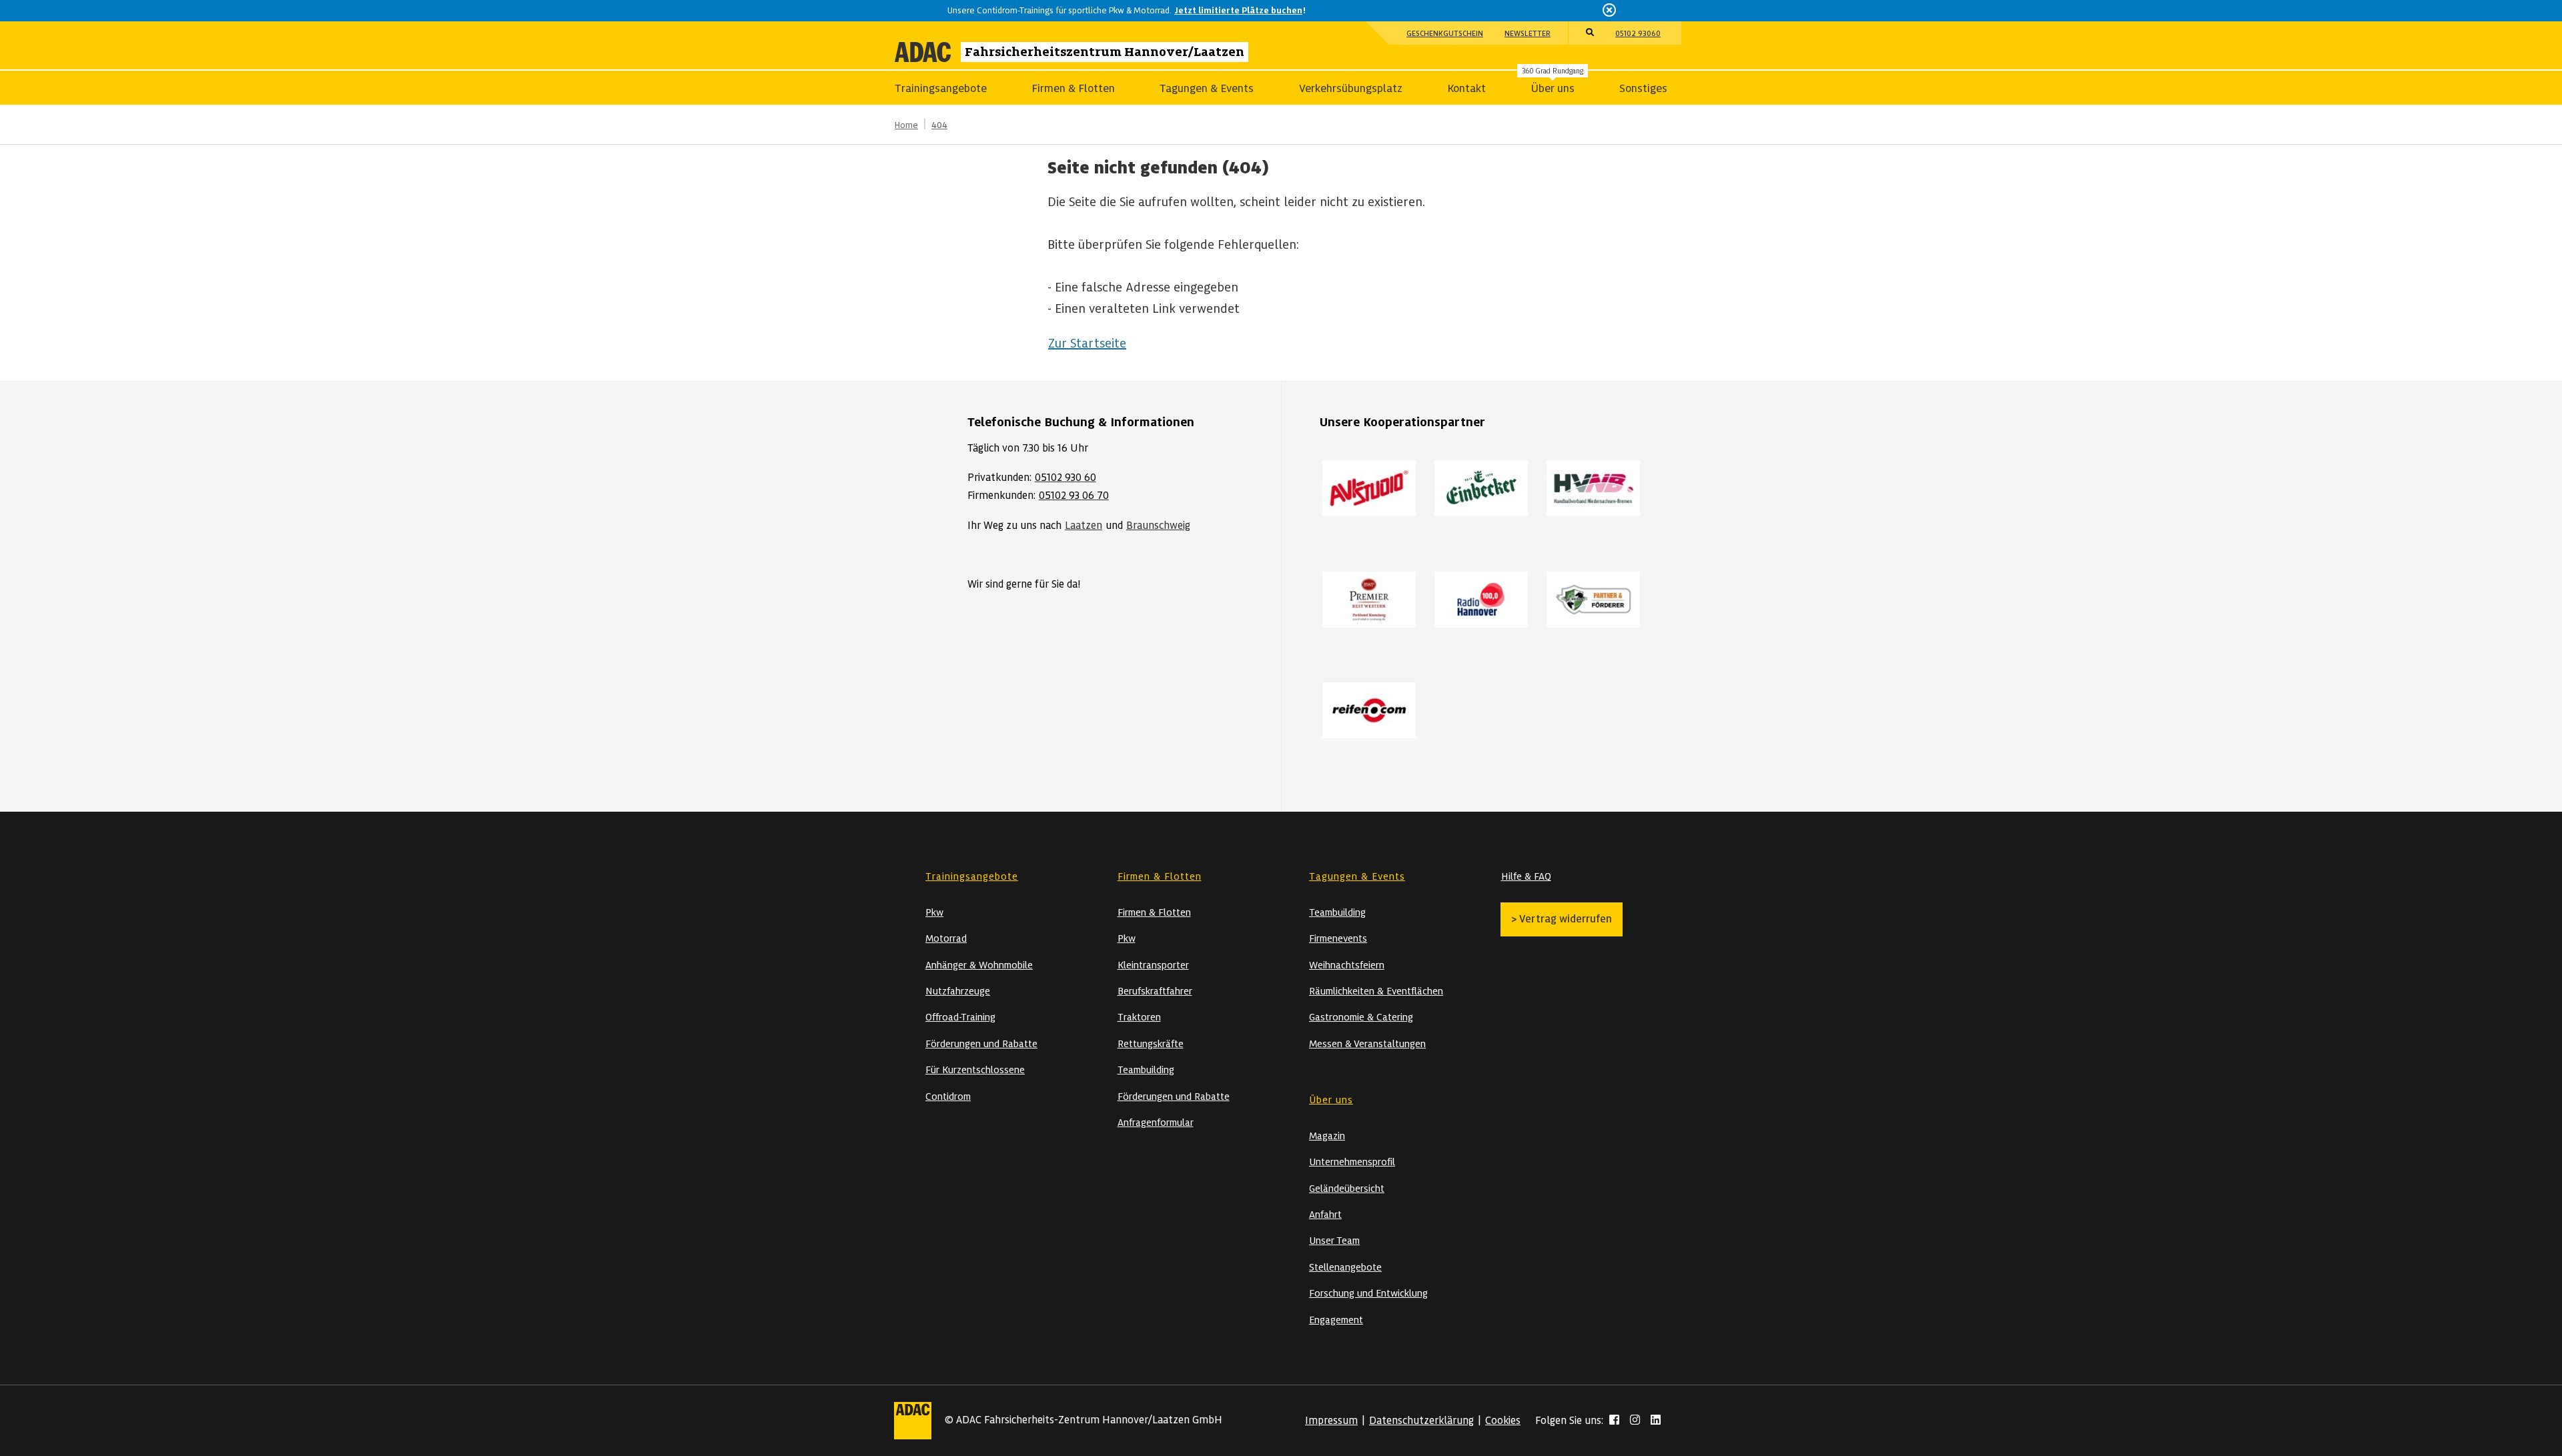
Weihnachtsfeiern (1347, 965)
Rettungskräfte (1151, 1044)
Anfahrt (1325, 1215)
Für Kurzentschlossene (975, 1070)
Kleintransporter (1153, 965)
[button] (1590, 33)
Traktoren (1139, 1017)
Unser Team (1334, 1241)
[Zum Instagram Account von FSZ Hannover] (1635, 1421)
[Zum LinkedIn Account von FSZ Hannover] (1656, 1421)
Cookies (1503, 1421)
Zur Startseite (1087, 343)
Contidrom (948, 1097)
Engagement (1336, 1320)
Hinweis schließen (1610, 10)
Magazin (1327, 1136)
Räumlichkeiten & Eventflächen (1376, 991)
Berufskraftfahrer (1155, 991)
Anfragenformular (1156, 1123)
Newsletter (1528, 33)
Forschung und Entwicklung (1368, 1293)
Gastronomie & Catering (1361, 1017)
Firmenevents (1338, 938)
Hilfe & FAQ (1526, 876)
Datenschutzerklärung (1421, 1421)
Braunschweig (1158, 526)
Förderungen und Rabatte (981, 1044)
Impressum (1331, 1421)
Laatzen (1084, 526)
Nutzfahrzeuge (958, 991)
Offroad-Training (960, 1017)
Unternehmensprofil (1352, 1162)
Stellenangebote (1345, 1267)
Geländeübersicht (1347, 1189)
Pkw (934, 912)
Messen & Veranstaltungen (1367, 1044)
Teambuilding (1146, 1070)
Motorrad (946, 938)
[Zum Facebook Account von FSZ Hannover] (1614, 1421)
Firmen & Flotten (1154, 912)
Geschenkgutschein (1445, 33)
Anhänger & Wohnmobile (979, 965)
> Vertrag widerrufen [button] (1562, 919)
